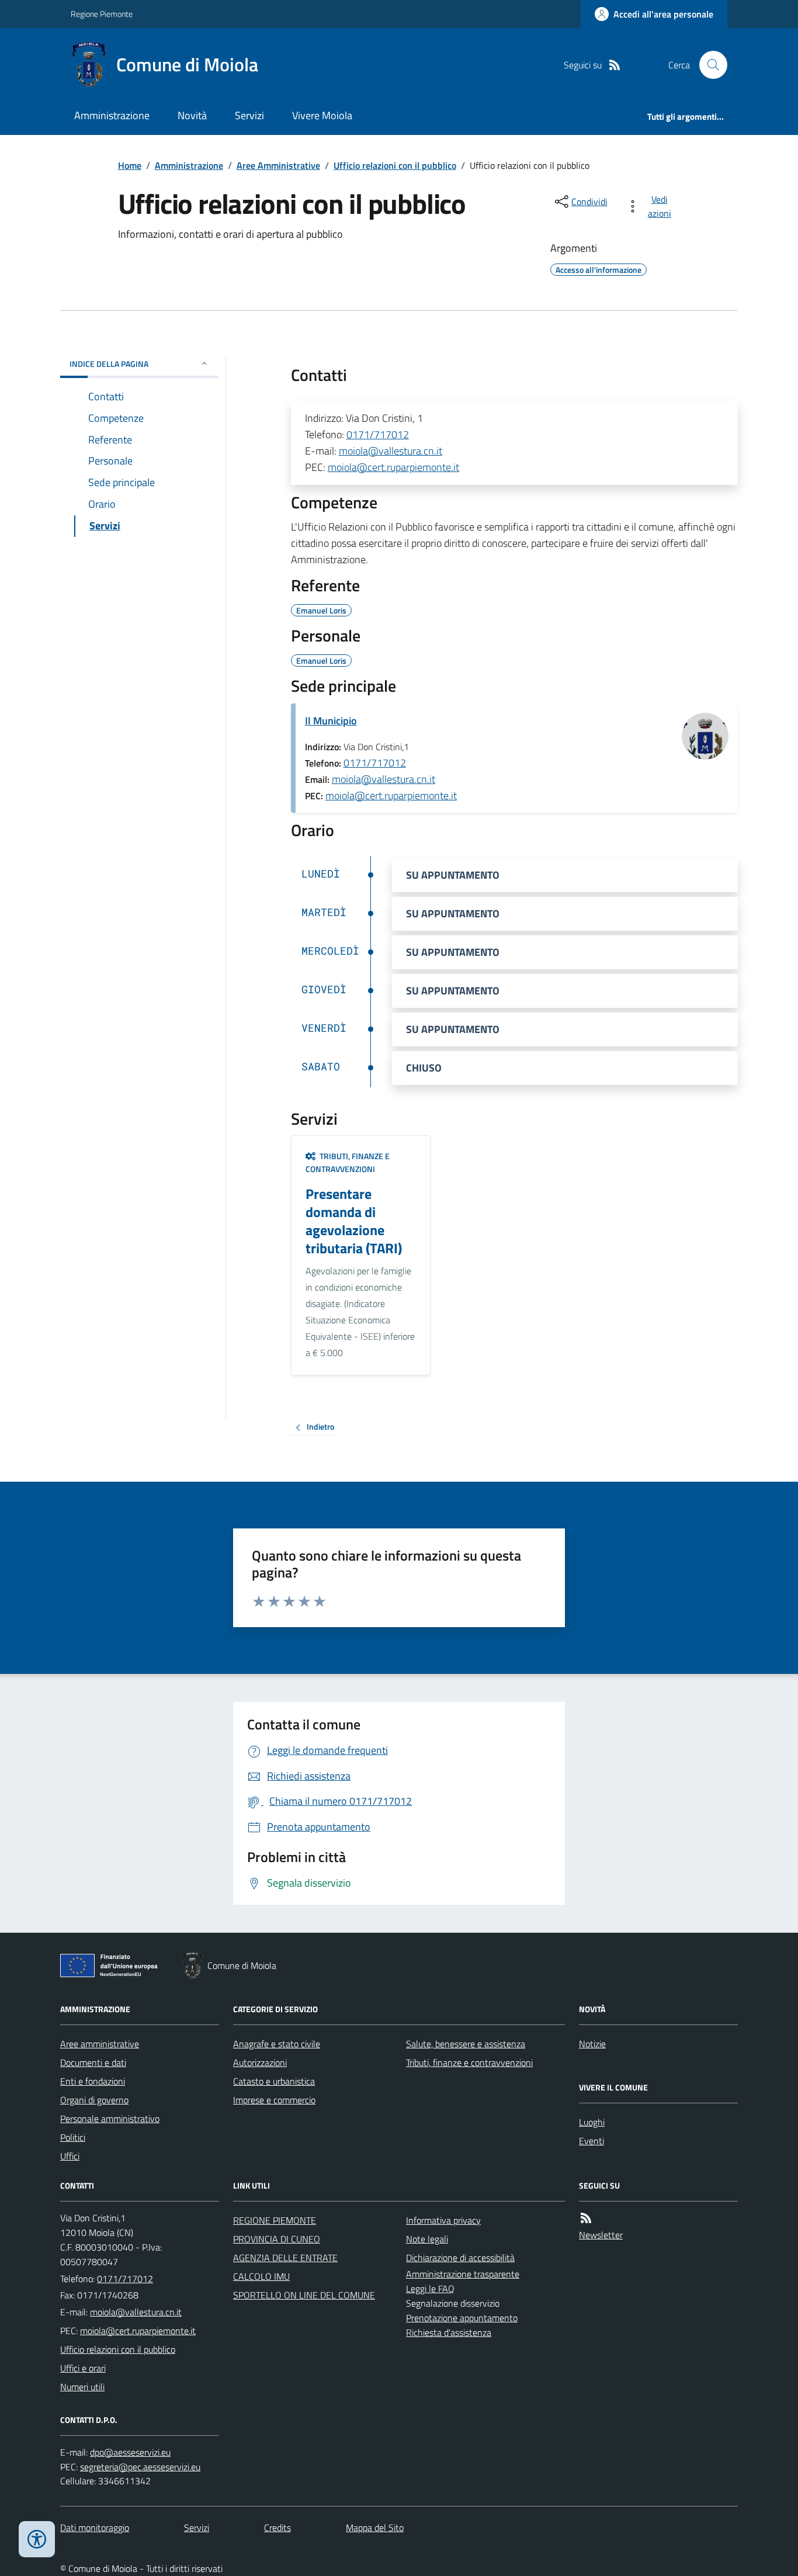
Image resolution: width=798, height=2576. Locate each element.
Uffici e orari (83, 2368)
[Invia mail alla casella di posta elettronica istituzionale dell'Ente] (136, 2312)
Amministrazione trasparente (463, 2274)
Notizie (592, 2044)
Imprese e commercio (274, 2100)
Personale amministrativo (110, 2119)
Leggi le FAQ (430, 2289)
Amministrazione (112, 115)
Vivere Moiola (322, 115)
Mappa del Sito (375, 2528)
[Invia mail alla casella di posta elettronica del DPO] (130, 2452)
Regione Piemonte (102, 14)
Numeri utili (82, 2387)
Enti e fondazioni (93, 2081)
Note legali (427, 2239)
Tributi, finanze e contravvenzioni (469, 2062)
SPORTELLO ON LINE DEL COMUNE (304, 2295)
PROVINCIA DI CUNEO (277, 2239)
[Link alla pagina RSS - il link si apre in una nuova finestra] (615, 65)
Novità (192, 115)
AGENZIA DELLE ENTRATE (285, 2258)
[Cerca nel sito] (709, 65)
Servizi (249, 115)
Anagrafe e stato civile (277, 2044)
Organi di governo (94, 2100)
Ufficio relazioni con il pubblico (395, 165)
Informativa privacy (443, 2220)
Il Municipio (331, 721)
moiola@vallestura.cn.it (391, 451)
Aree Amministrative (278, 165)
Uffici (70, 2156)
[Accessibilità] (37, 2539)
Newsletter (601, 2235)
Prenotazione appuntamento (462, 2318)
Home (130, 165)
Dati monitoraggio (95, 2528)
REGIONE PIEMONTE (275, 2220)
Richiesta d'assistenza (449, 2332)
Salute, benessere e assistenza (466, 2044)
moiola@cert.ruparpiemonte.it (393, 467)
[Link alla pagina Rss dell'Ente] (586, 2218)
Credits (277, 2528)
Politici (73, 2137)
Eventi (591, 2141)
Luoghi (592, 2122)
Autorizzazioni (260, 2062)
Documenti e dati (93, 2062)
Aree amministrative (100, 2044)
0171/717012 (378, 434)
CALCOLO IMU (261, 2276)
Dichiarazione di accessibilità (460, 2258)
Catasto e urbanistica (274, 2081)
